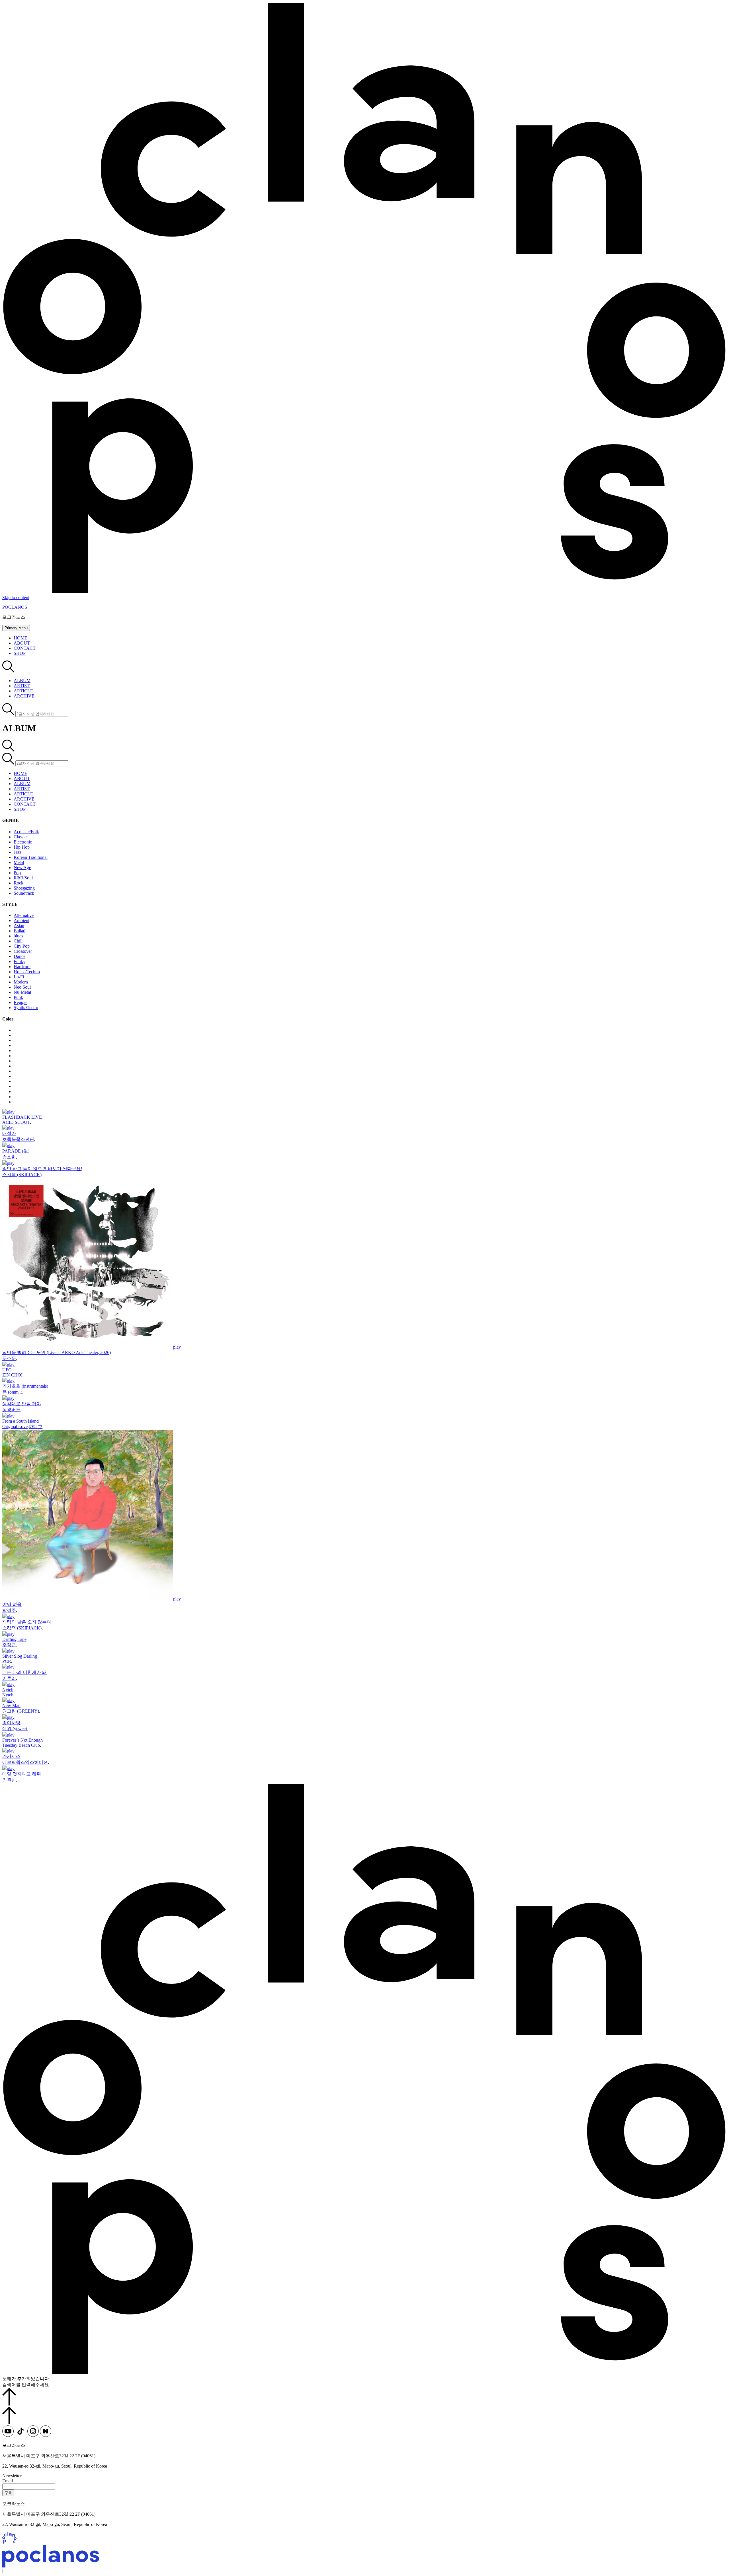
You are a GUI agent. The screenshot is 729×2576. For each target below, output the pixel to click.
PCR (7, 1661)
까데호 (36, 1426)
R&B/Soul (23, 878)
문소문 (9, 1358)
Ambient (21, 920)
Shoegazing (24, 888)
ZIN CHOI (12, 1375)
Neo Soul (22, 987)
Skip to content (16, 597)
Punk (18, 997)
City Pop (22, 946)
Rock (19, 883)
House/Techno (27, 972)
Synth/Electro (26, 1008)
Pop (17, 873)
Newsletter (12, 2476)
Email (8, 2481)
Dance (20, 956)
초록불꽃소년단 (18, 1139)
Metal (19, 862)
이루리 (9, 1678)
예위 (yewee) (15, 1729)
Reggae (21, 1002)
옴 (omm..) (12, 1392)
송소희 (9, 1157)
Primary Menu (16, 628)
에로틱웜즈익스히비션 (25, 1762)
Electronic (23, 842)
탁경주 (9, 1610)
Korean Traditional (31, 857)
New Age (22, 868)
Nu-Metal (22, 992)
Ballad (20, 931)
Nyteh (8, 1695)
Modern (21, 982)
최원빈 (9, 1780)
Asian (19, 926)
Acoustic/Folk (26, 832)
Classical (22, 837)
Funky (20, 961)
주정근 (9, 1645)
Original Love (15, 1426)
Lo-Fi (19, 977)
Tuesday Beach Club (21, 1745)
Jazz (18, 852)
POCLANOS (15, 607)
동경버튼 (11, 1410)
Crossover (23, 951)
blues (18, 936)
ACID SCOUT (16, 1122)
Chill (18, 941)
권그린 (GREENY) (21, 1711)
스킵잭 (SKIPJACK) (22, 1175)
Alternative (24, 915)
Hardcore (22, 967)
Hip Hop (22, 847)
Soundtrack (24, 893)
